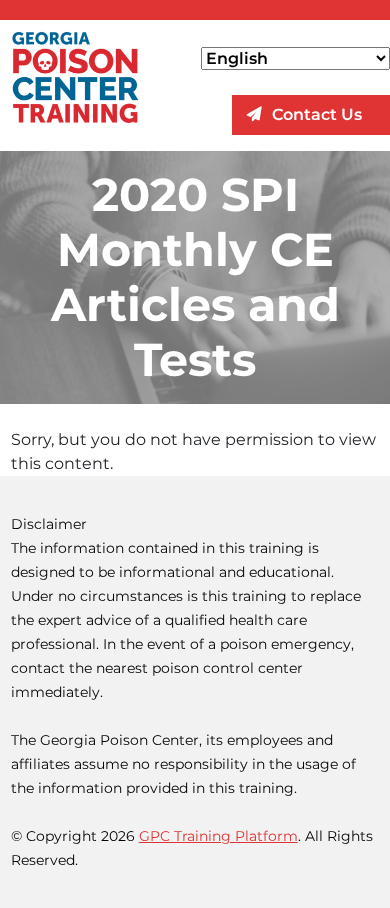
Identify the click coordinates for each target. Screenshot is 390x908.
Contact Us (317, 114)
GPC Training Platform (218, 836)
